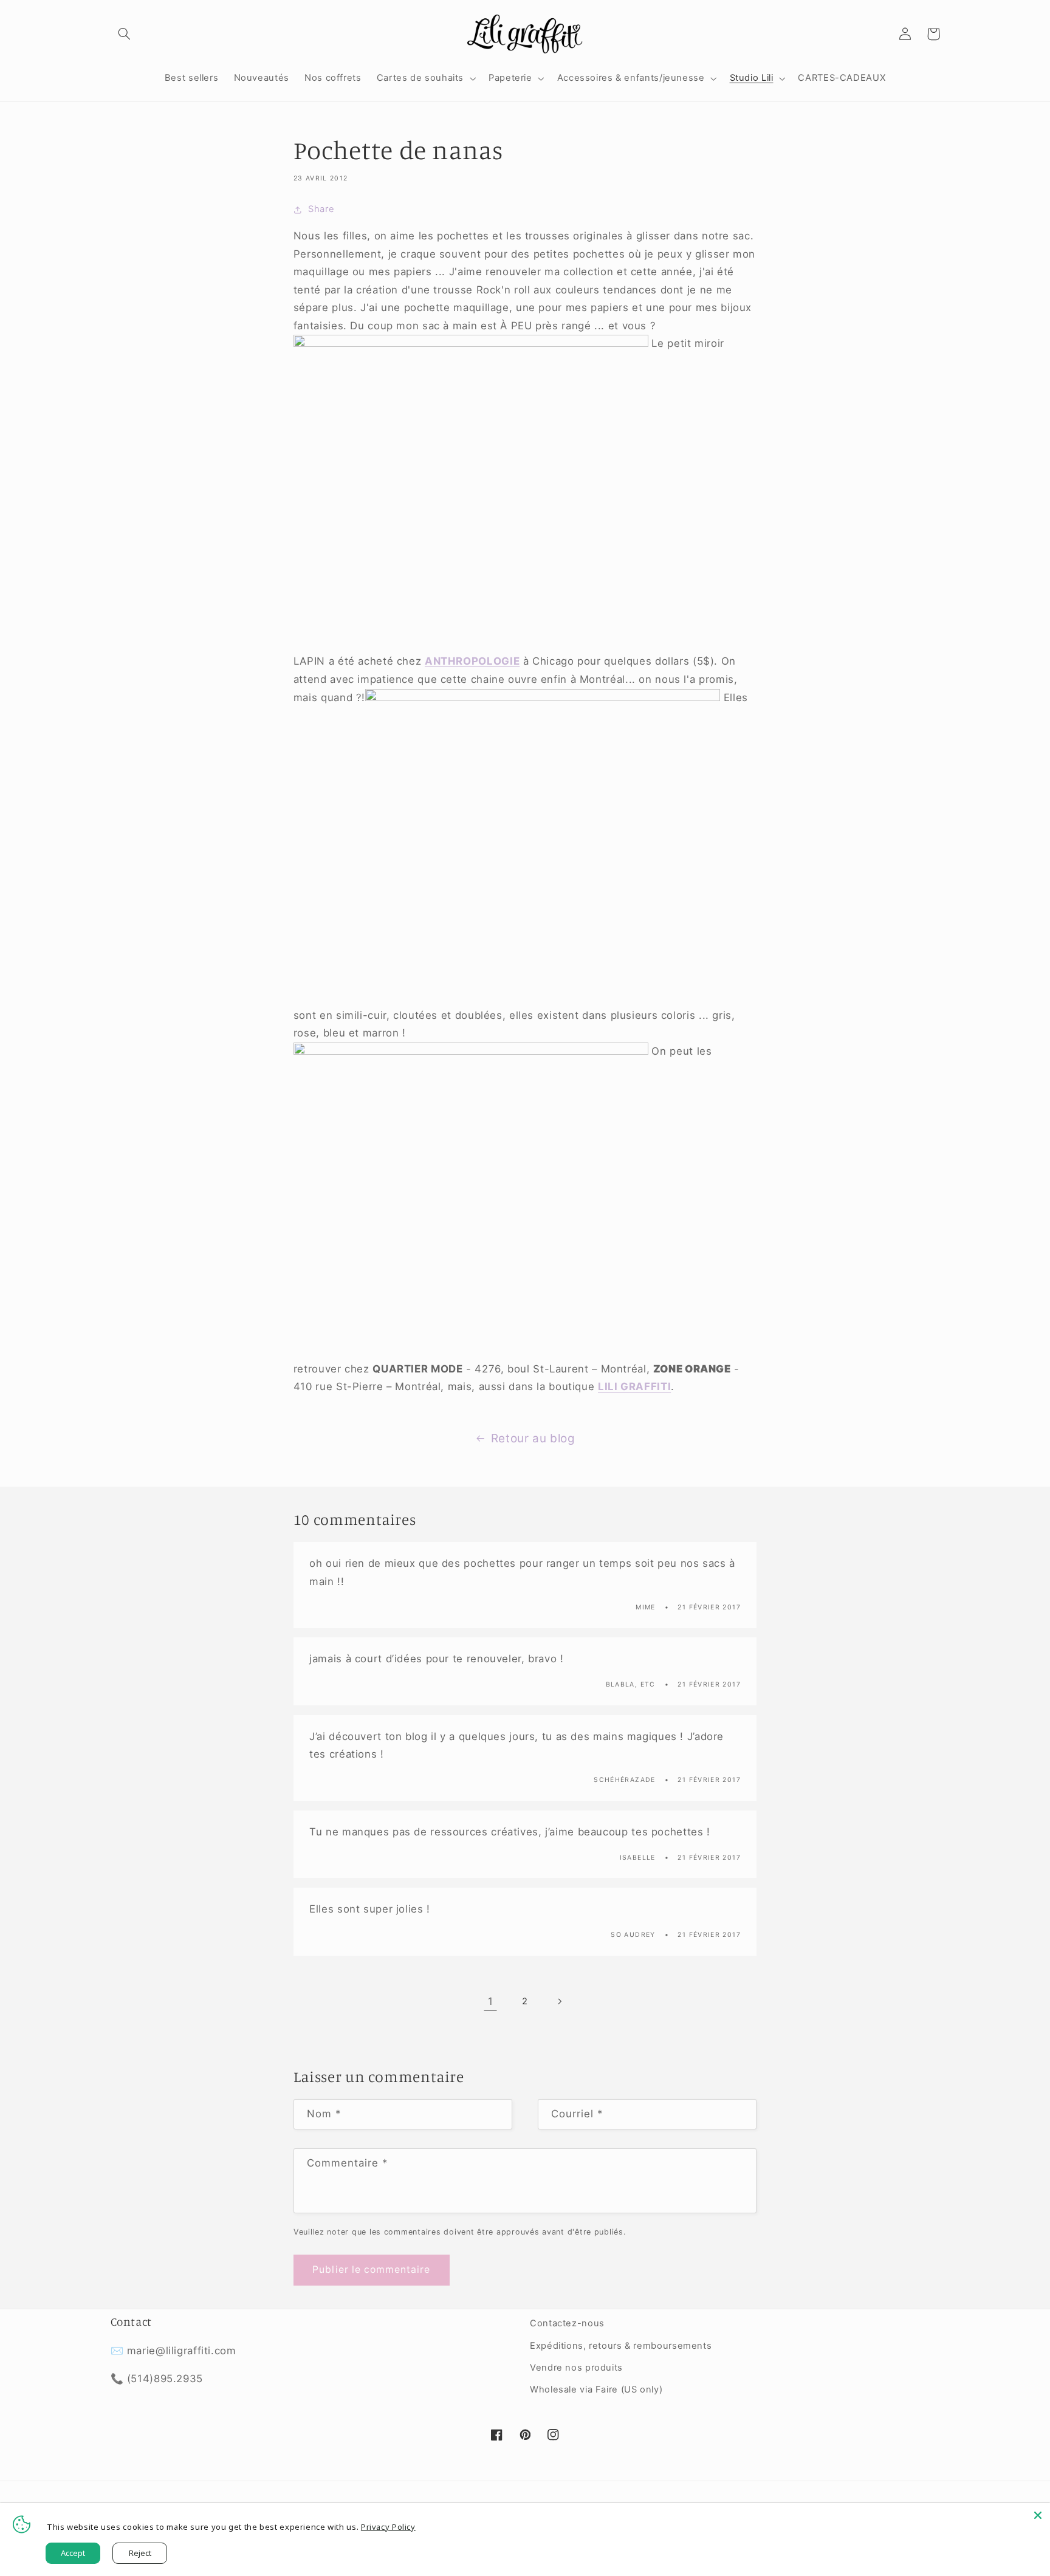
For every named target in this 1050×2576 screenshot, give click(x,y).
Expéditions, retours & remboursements (621, 2346)
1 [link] (491, 2001)
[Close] (1038, 2515)
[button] (125, 34)
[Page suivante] (560, 2001)
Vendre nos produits (576, 2368)
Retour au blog (533, 1438)
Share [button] (321, 209)
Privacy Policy (388, 2527)
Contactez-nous (567, 2323)
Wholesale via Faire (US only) (596, 2389)
